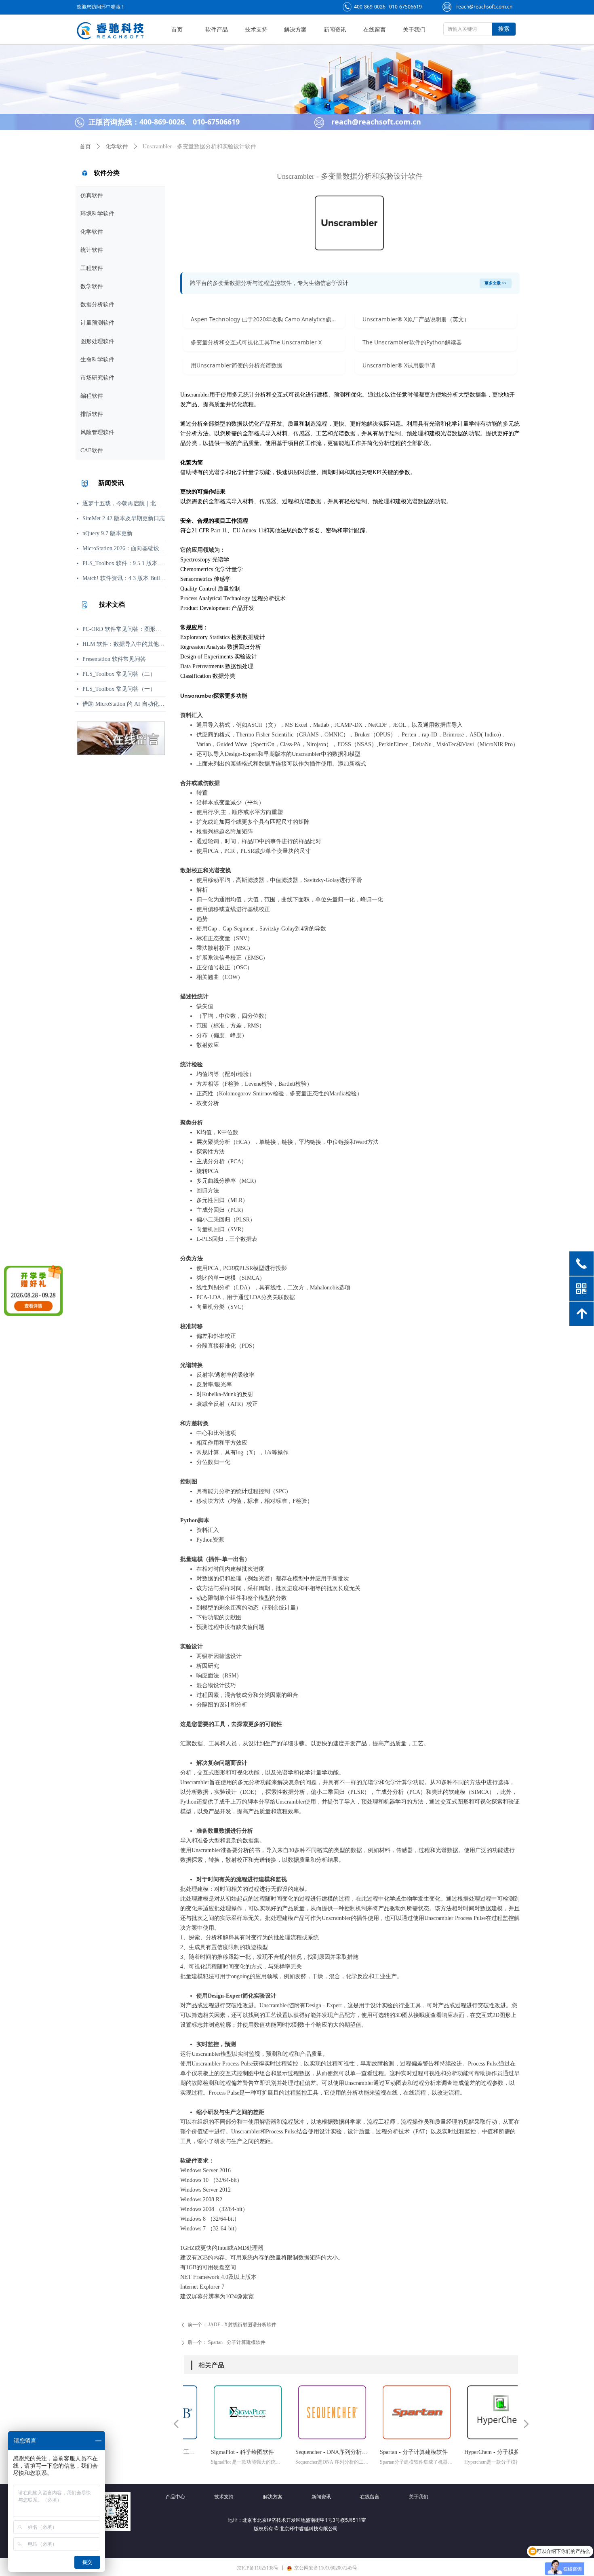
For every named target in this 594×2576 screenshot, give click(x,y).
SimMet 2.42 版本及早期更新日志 (124, 518)
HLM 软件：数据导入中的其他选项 (124, 644)
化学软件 (92, 232)
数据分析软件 (97, 305)
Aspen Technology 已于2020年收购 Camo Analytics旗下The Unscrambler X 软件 (268, 319)
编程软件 (92, 396)
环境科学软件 (97, 214)
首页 (85, 147)
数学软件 (92, 286)
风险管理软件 (97, 432)
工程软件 (92, 268)
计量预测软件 (97, 323)
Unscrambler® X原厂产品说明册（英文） (416, 319)
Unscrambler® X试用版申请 (399, 365)
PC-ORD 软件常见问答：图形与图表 (124, 629)
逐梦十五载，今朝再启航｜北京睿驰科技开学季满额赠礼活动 (124, 503)
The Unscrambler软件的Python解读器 (412, 342)
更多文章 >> (496, 283)
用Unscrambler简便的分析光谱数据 (237, 365)
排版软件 (92, 414)
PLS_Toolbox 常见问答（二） (119, 674)
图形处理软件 (97, 341)
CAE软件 (92, 450)
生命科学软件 (97, 360)
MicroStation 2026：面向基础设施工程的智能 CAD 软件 (124, 548)
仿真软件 (92, 195)
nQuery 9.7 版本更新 (107, 533)
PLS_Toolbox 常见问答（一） (119, 689)
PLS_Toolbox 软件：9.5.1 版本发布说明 (124, 563)
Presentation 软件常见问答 (114, 659)
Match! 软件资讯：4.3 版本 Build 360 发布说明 (124, 578)
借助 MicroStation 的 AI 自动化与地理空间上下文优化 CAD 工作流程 (124, 704)
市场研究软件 (97, 378)
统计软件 (92, 250)
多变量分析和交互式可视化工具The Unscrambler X (256, 342)
